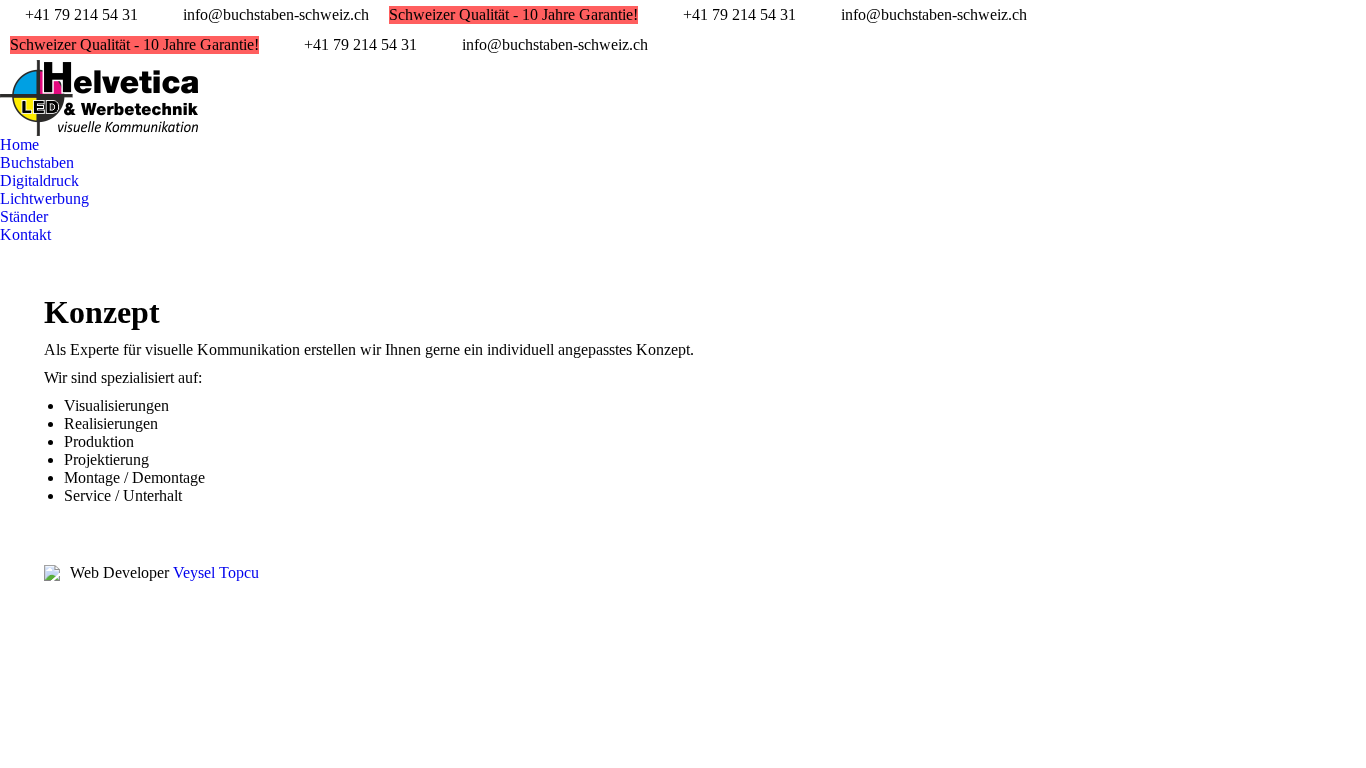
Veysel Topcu (216, 572)
